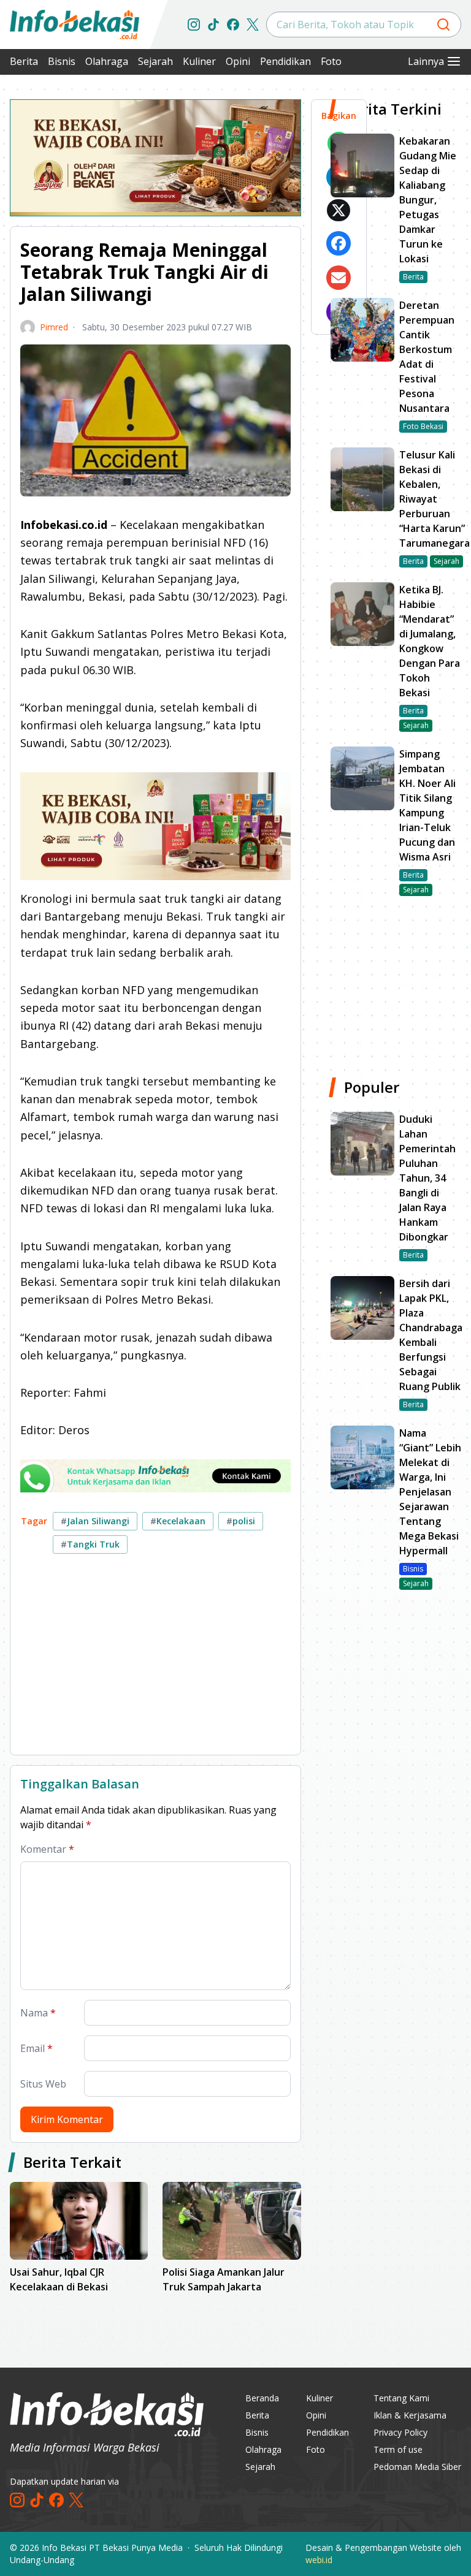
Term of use (398, 2449)
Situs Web (43, 2084)
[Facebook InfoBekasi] (233, 25)
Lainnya (426, 61)
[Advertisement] (155, 1659)
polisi (241, 1521)
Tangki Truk (90, 1544)
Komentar (47, 1849)
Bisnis (62, 61)
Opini (238, 61)
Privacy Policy (400, 2432)
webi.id (319, 2560)
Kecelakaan (178, 1521)
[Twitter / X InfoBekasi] (253, 25)
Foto (331, 61)
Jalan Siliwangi (95, 1521)
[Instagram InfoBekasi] (194, 25)
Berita (24, 61)
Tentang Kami (401, 2398)
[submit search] (443, 25)
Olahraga (107, 61)
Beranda (262, 2398)
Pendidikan (285, 61)
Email (36, 2048)
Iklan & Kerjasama (410, 2415)
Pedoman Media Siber (417, 2467)
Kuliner (199, 61)
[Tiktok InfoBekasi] (213, 25)
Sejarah (155, 61)
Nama (38, 2013)
